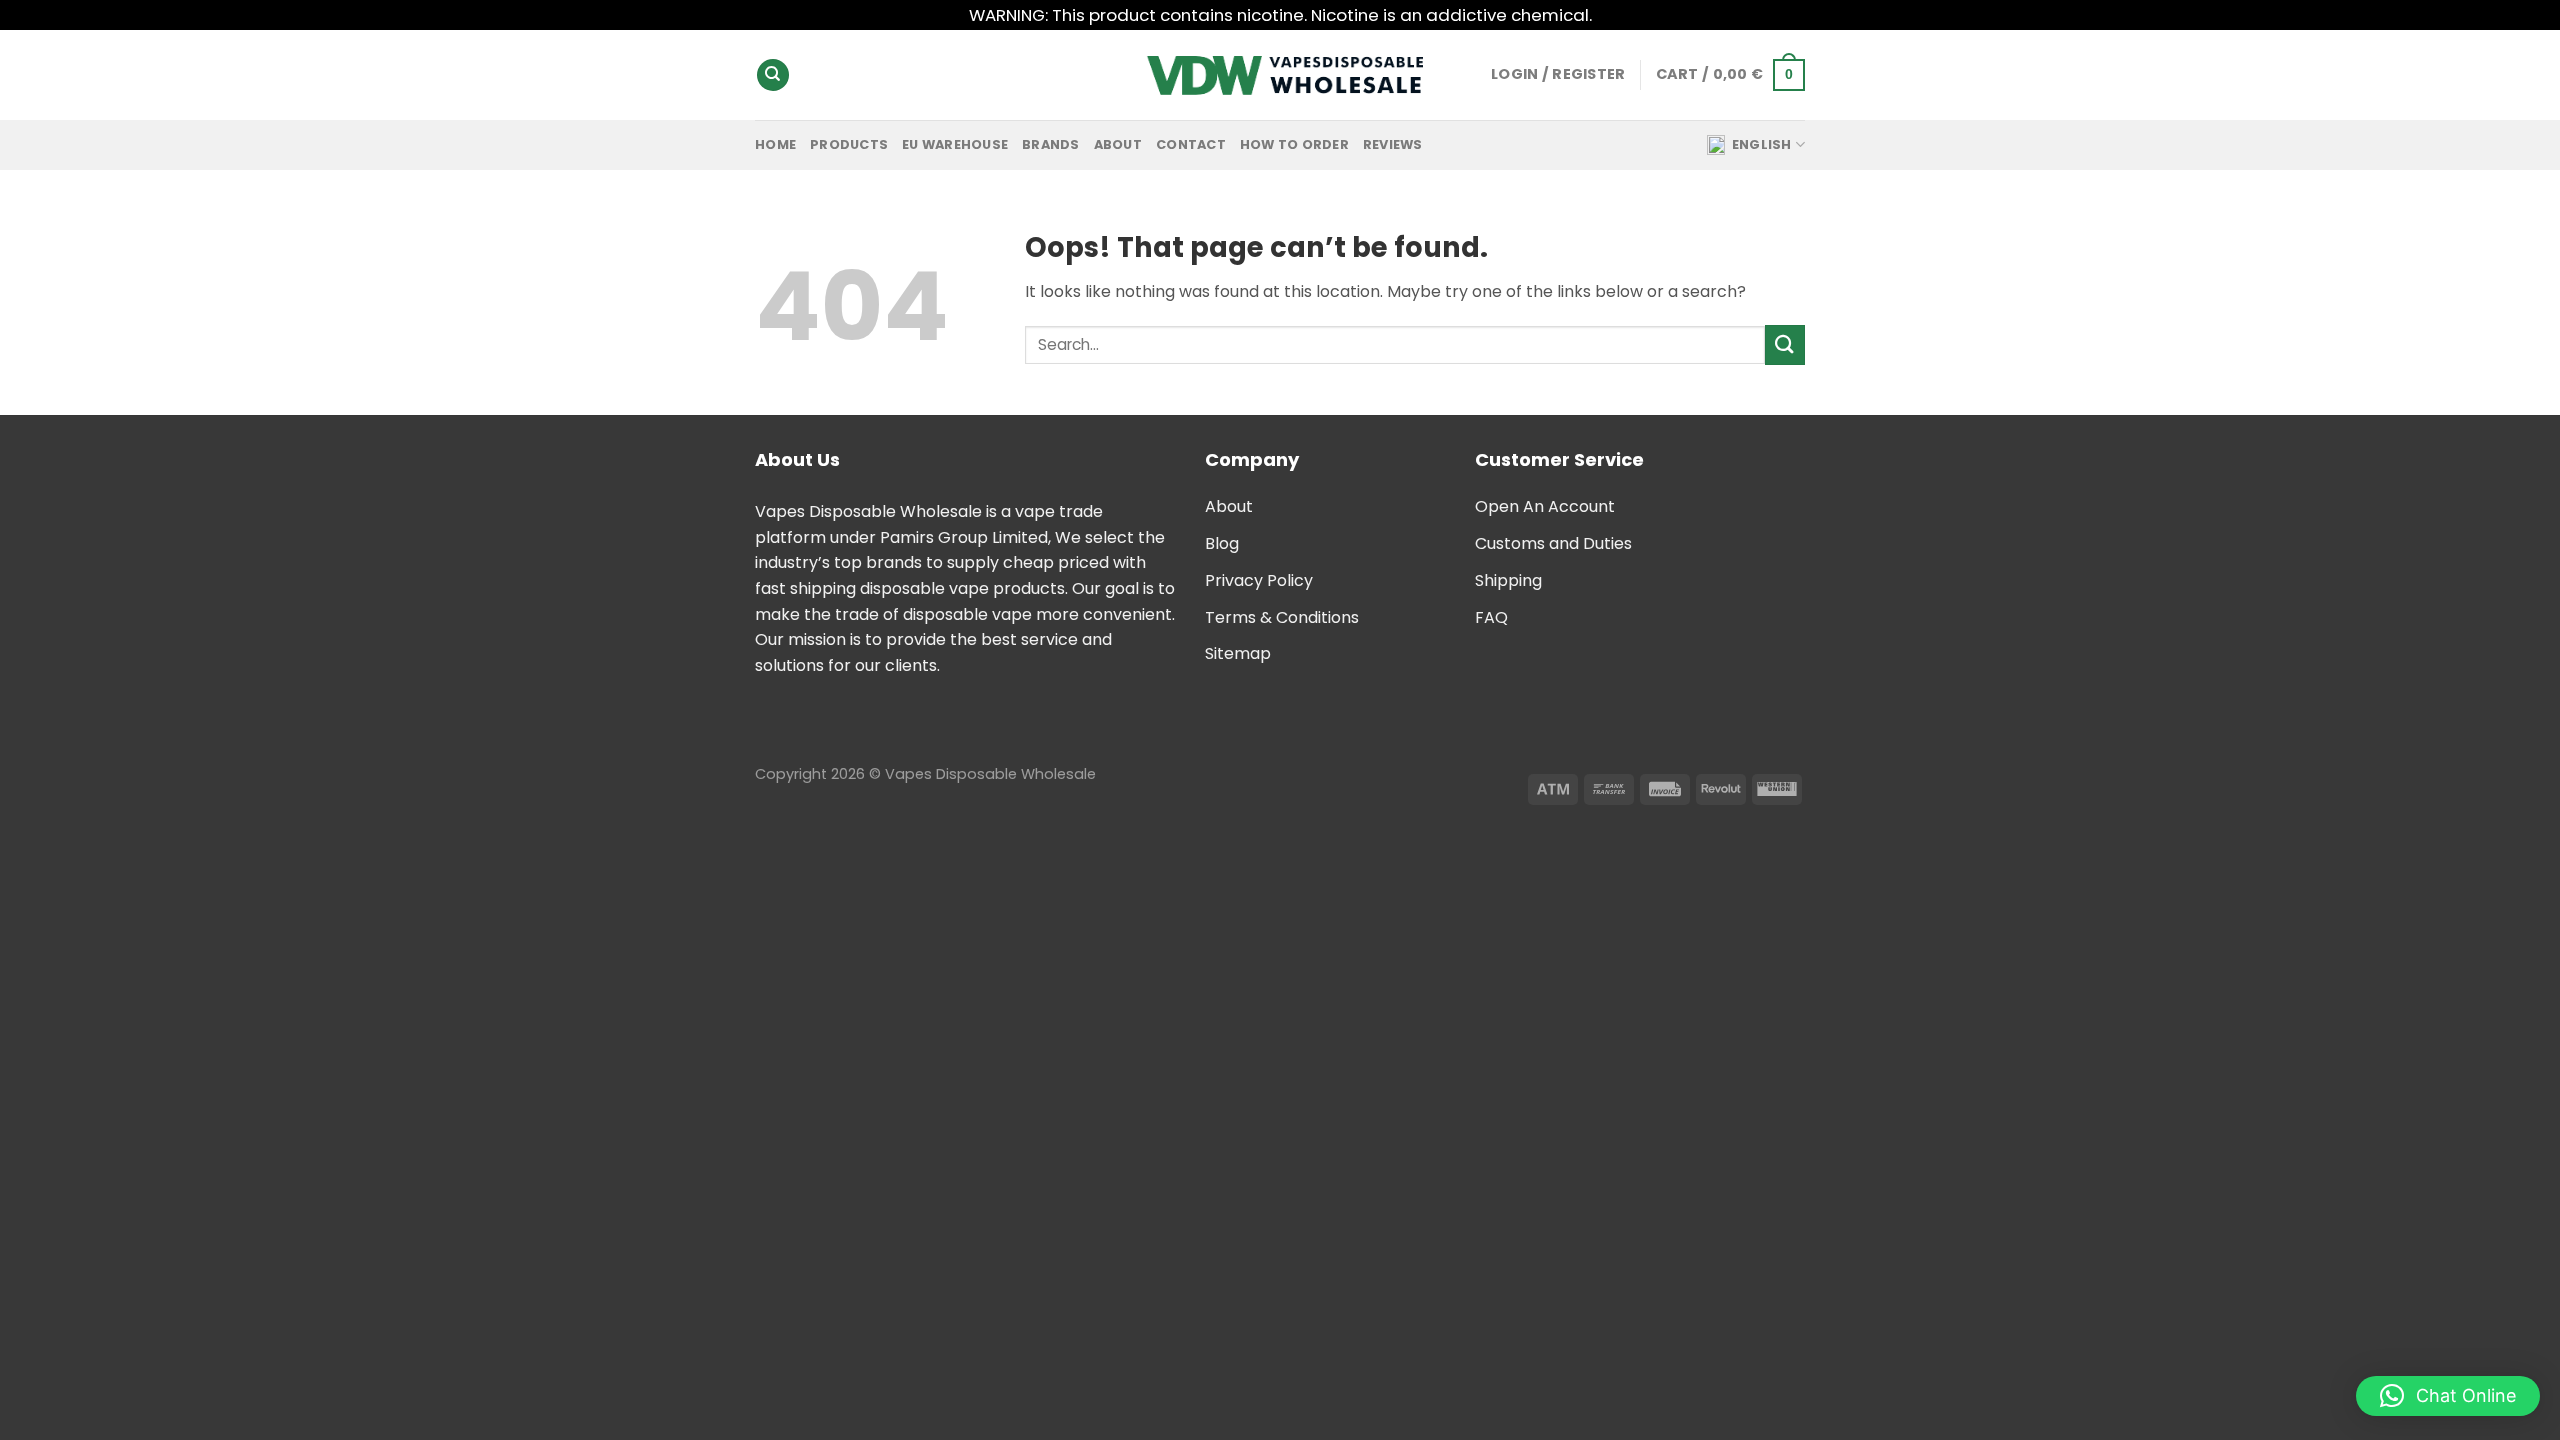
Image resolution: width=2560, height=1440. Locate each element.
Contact (1191, 144)
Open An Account (1545, 506)
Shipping (1508, 580)
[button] (2448, 1396)
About (1118, 144)
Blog (1222, 543)
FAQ (1491, 617)
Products (849, 144)
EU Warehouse (955, 144)
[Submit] (1785, 344)
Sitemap (1238, 653)
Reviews (1393, 144)
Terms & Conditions (1282, 617)
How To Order (1294, 144)
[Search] (773, 75)
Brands (1051, 144)
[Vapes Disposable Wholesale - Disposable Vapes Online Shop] (1280, 75)
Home (775, 144)
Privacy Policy (1259, 580)
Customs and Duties (1553, 543)
